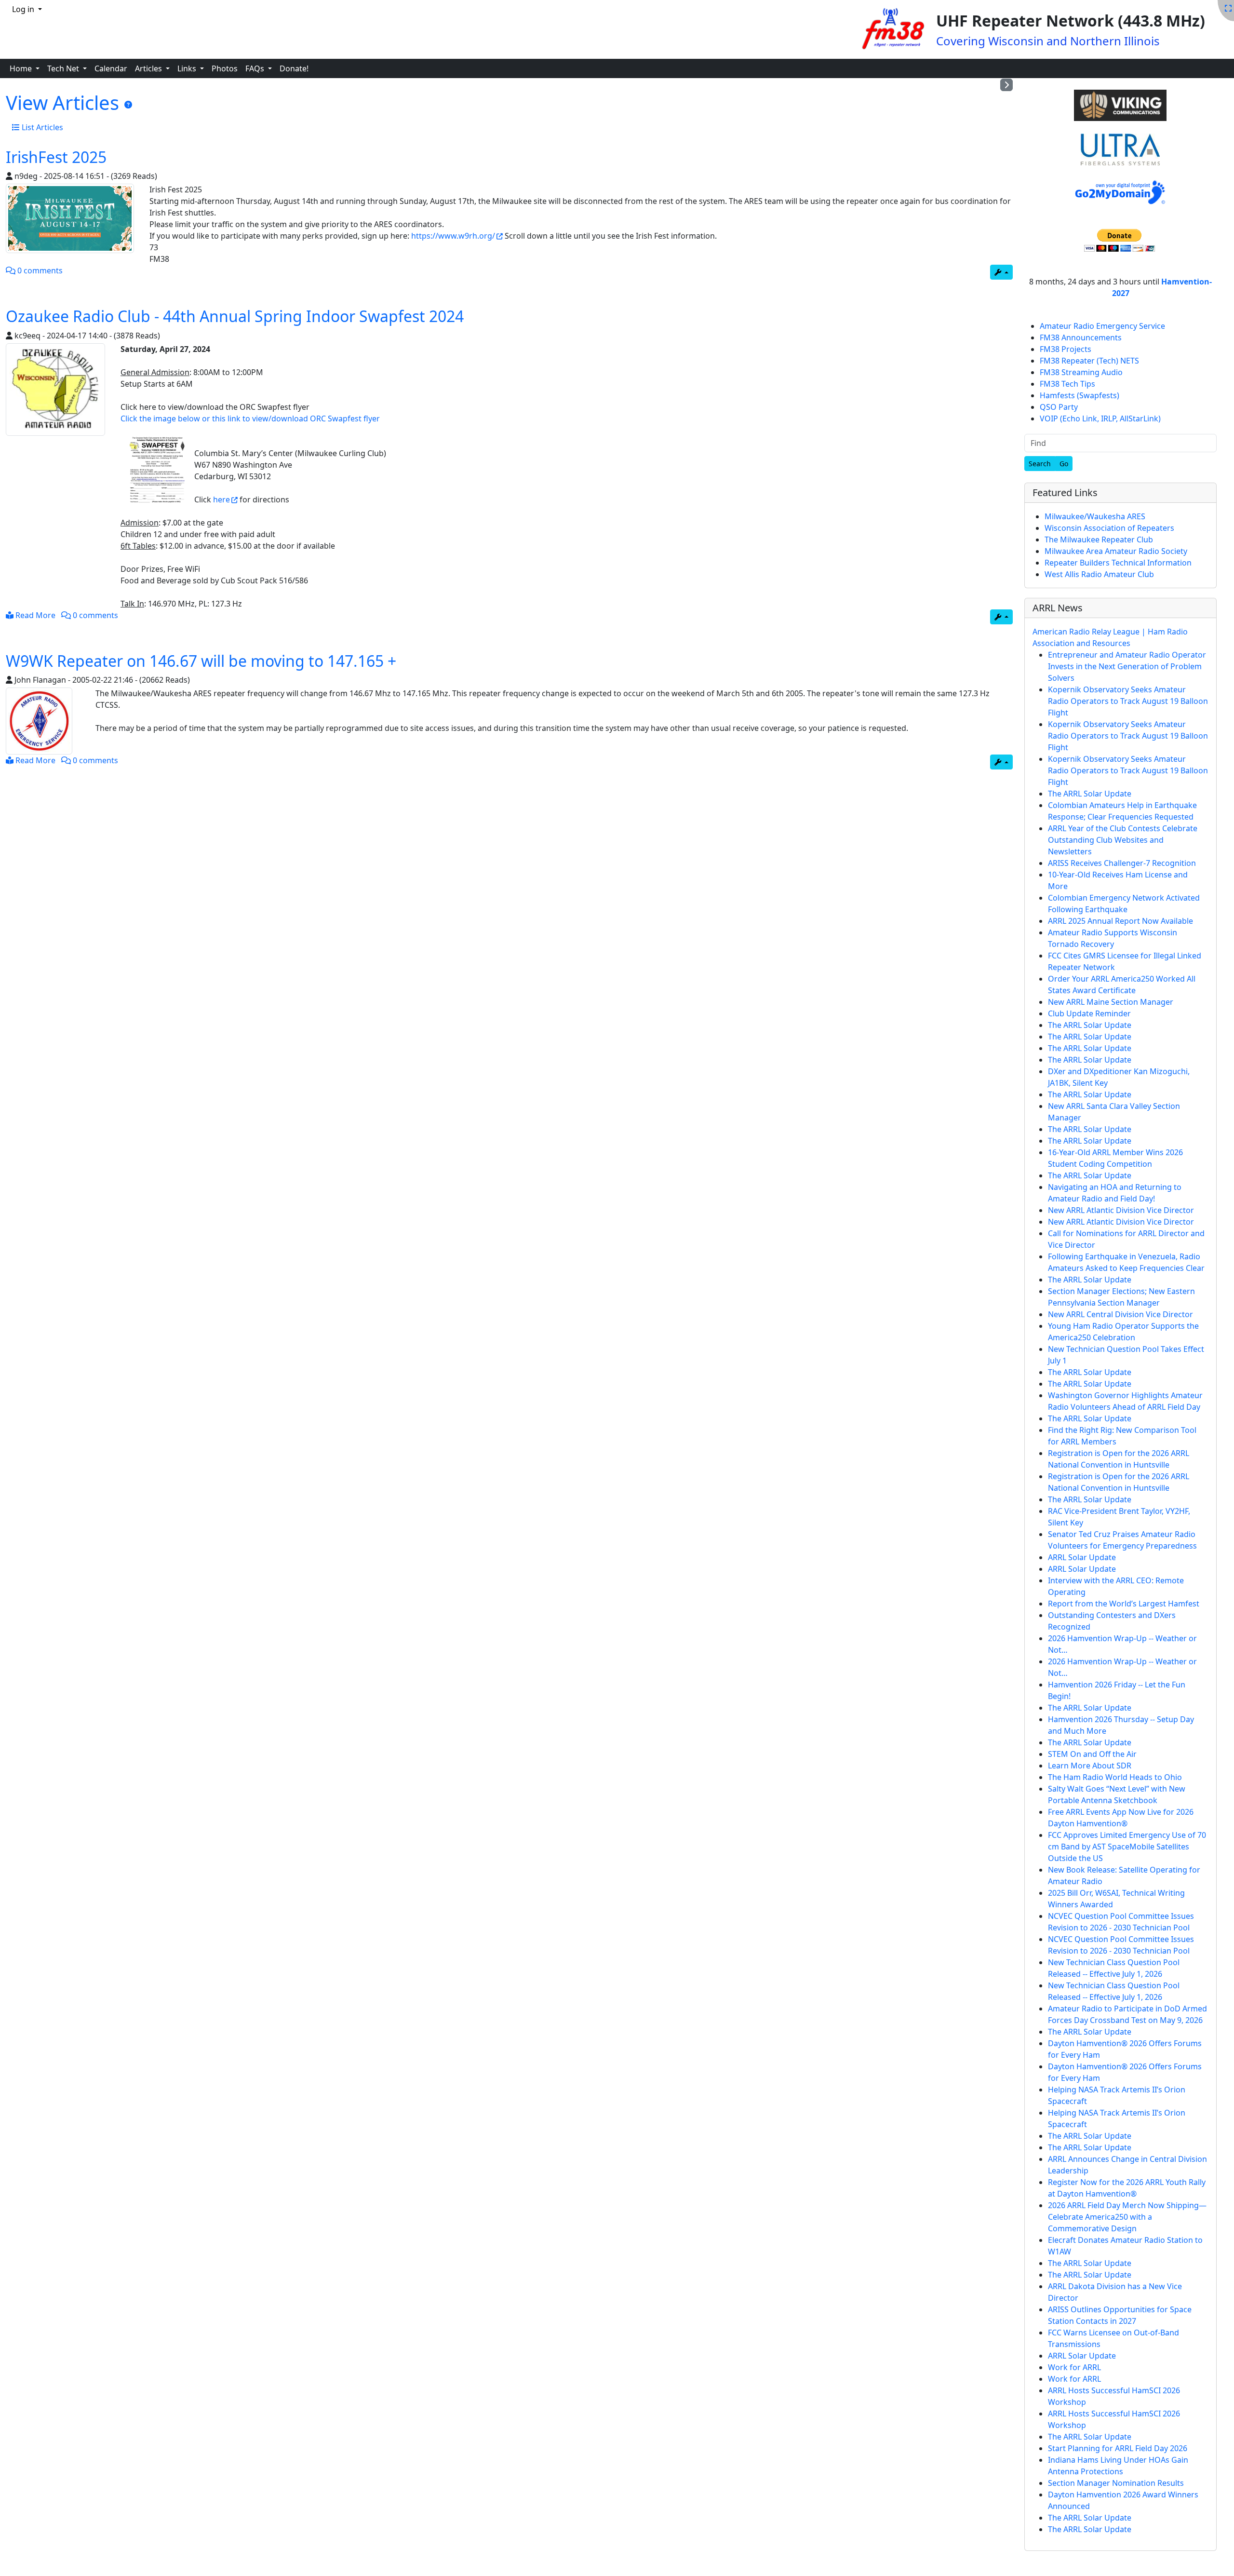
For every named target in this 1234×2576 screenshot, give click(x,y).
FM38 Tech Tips (1067, 384)
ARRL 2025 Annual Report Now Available (1120, 921)
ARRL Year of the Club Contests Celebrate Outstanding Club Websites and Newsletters (1123, 840)
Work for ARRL (1074, 2367)
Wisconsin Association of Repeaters (1109, 528)
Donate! (294, 68)
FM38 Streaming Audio (1081, 372)
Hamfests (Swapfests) (1080, 395)
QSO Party (1059, 407)
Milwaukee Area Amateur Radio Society (1116, 551)
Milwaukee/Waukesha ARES (1095, 516)
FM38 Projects (1066, 349)
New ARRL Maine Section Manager (1111, 1002)
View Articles (65, 102)
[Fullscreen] (1228, 8)
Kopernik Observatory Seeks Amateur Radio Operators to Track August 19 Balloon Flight (1128, 701)
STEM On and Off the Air (1092, 1754)
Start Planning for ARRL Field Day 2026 (1118, 2448)
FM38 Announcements (1081, 337)
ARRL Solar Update (1082, 1557)
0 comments (39, 270)
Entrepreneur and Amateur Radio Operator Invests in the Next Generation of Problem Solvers (1127, 666)
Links (188, 68)
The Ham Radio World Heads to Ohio (1115, 1777)
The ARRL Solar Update (1090, 794)
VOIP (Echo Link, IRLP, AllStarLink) (1100, 418)
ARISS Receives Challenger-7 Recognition (1122, 863)
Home (22, 68)
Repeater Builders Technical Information (1118, 563)
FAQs (256, 68)
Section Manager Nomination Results (1116, 2483)
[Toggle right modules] (1006, 85)
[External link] (1120, 106)
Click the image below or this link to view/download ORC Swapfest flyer (250, 418)
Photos (225, 68)
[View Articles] (128, 105)
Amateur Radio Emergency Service (1102, 326)
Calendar (111, 68)
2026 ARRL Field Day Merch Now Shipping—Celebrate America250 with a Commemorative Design (1127, 2217)
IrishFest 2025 (56, 157)
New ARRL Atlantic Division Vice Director (1121, 1210)
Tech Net (64, 68)
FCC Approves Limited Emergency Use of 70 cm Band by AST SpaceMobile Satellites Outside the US (1127, 1847)
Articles (149, 68)
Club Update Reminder (1089, 1013)
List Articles (41, 127)
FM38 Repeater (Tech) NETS (1089, 361)
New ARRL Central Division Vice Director (1120, 1314)
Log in (24, 9)
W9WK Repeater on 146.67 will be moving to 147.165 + (201, 661)
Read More (34, 615)
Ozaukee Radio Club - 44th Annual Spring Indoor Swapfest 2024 (235, 316)
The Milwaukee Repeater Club (1099, 539)
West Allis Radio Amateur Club (1099, 574)
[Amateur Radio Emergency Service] (70, 218)
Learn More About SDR (1090, 1766)
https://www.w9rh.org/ (453, 236)
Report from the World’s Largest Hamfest (1124, 1604)
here (221, 499)
